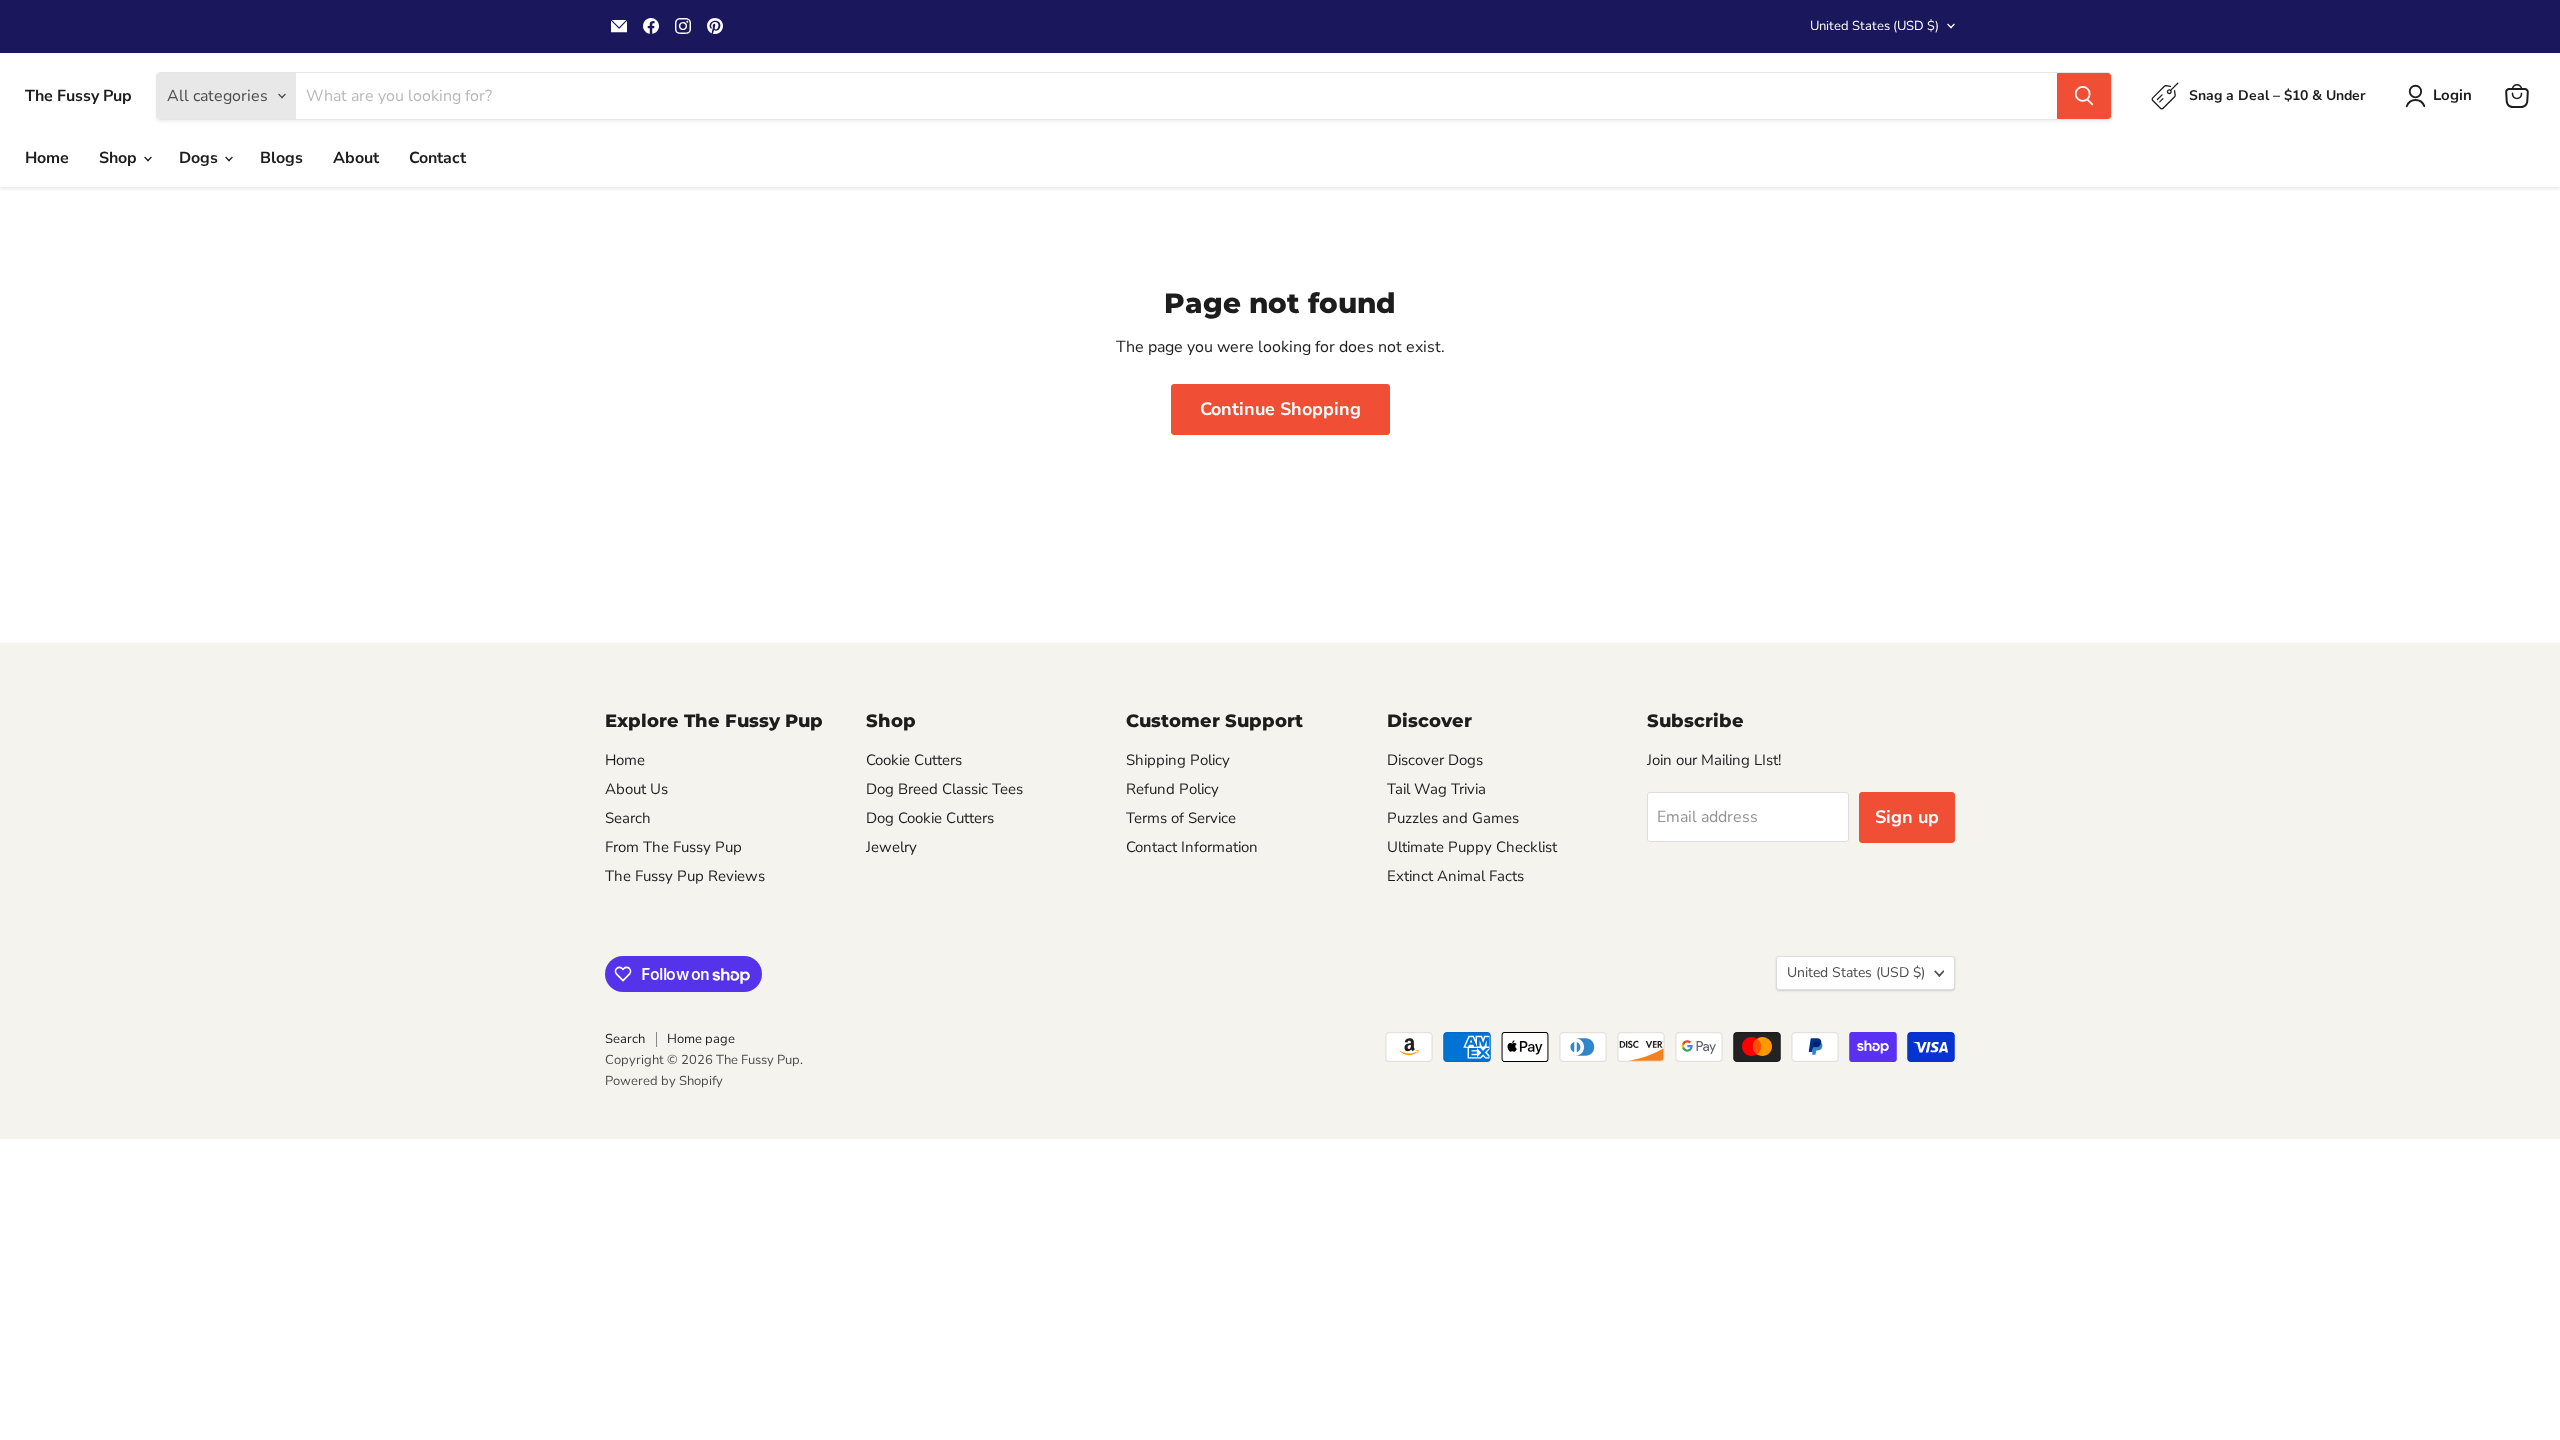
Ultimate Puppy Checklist (1472, 847)
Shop (120, 158)
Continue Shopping (1280, 409)
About (356, 158)
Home (47, 158)
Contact (437, 158)
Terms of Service (1181, 818)
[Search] (2084, 96)
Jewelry (891, 847)
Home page (701, 1039)
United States (1874, 26)
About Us (636, 789)
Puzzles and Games (1453, 818)
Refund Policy (1172, 789)
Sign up (1907, 817)
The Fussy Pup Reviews (685, 876)
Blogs (281, 158)
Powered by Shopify (664, 1081)
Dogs (200, 158)
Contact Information (1192, 847)
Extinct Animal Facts (1455, 876)
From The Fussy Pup (673, 847)
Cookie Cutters (914, 760)
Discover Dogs (1435, 760)
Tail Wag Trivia (1436, 789)
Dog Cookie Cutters (930, 818)
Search (628, 818)
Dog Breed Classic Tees (944, 789)
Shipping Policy (1178, 760)
